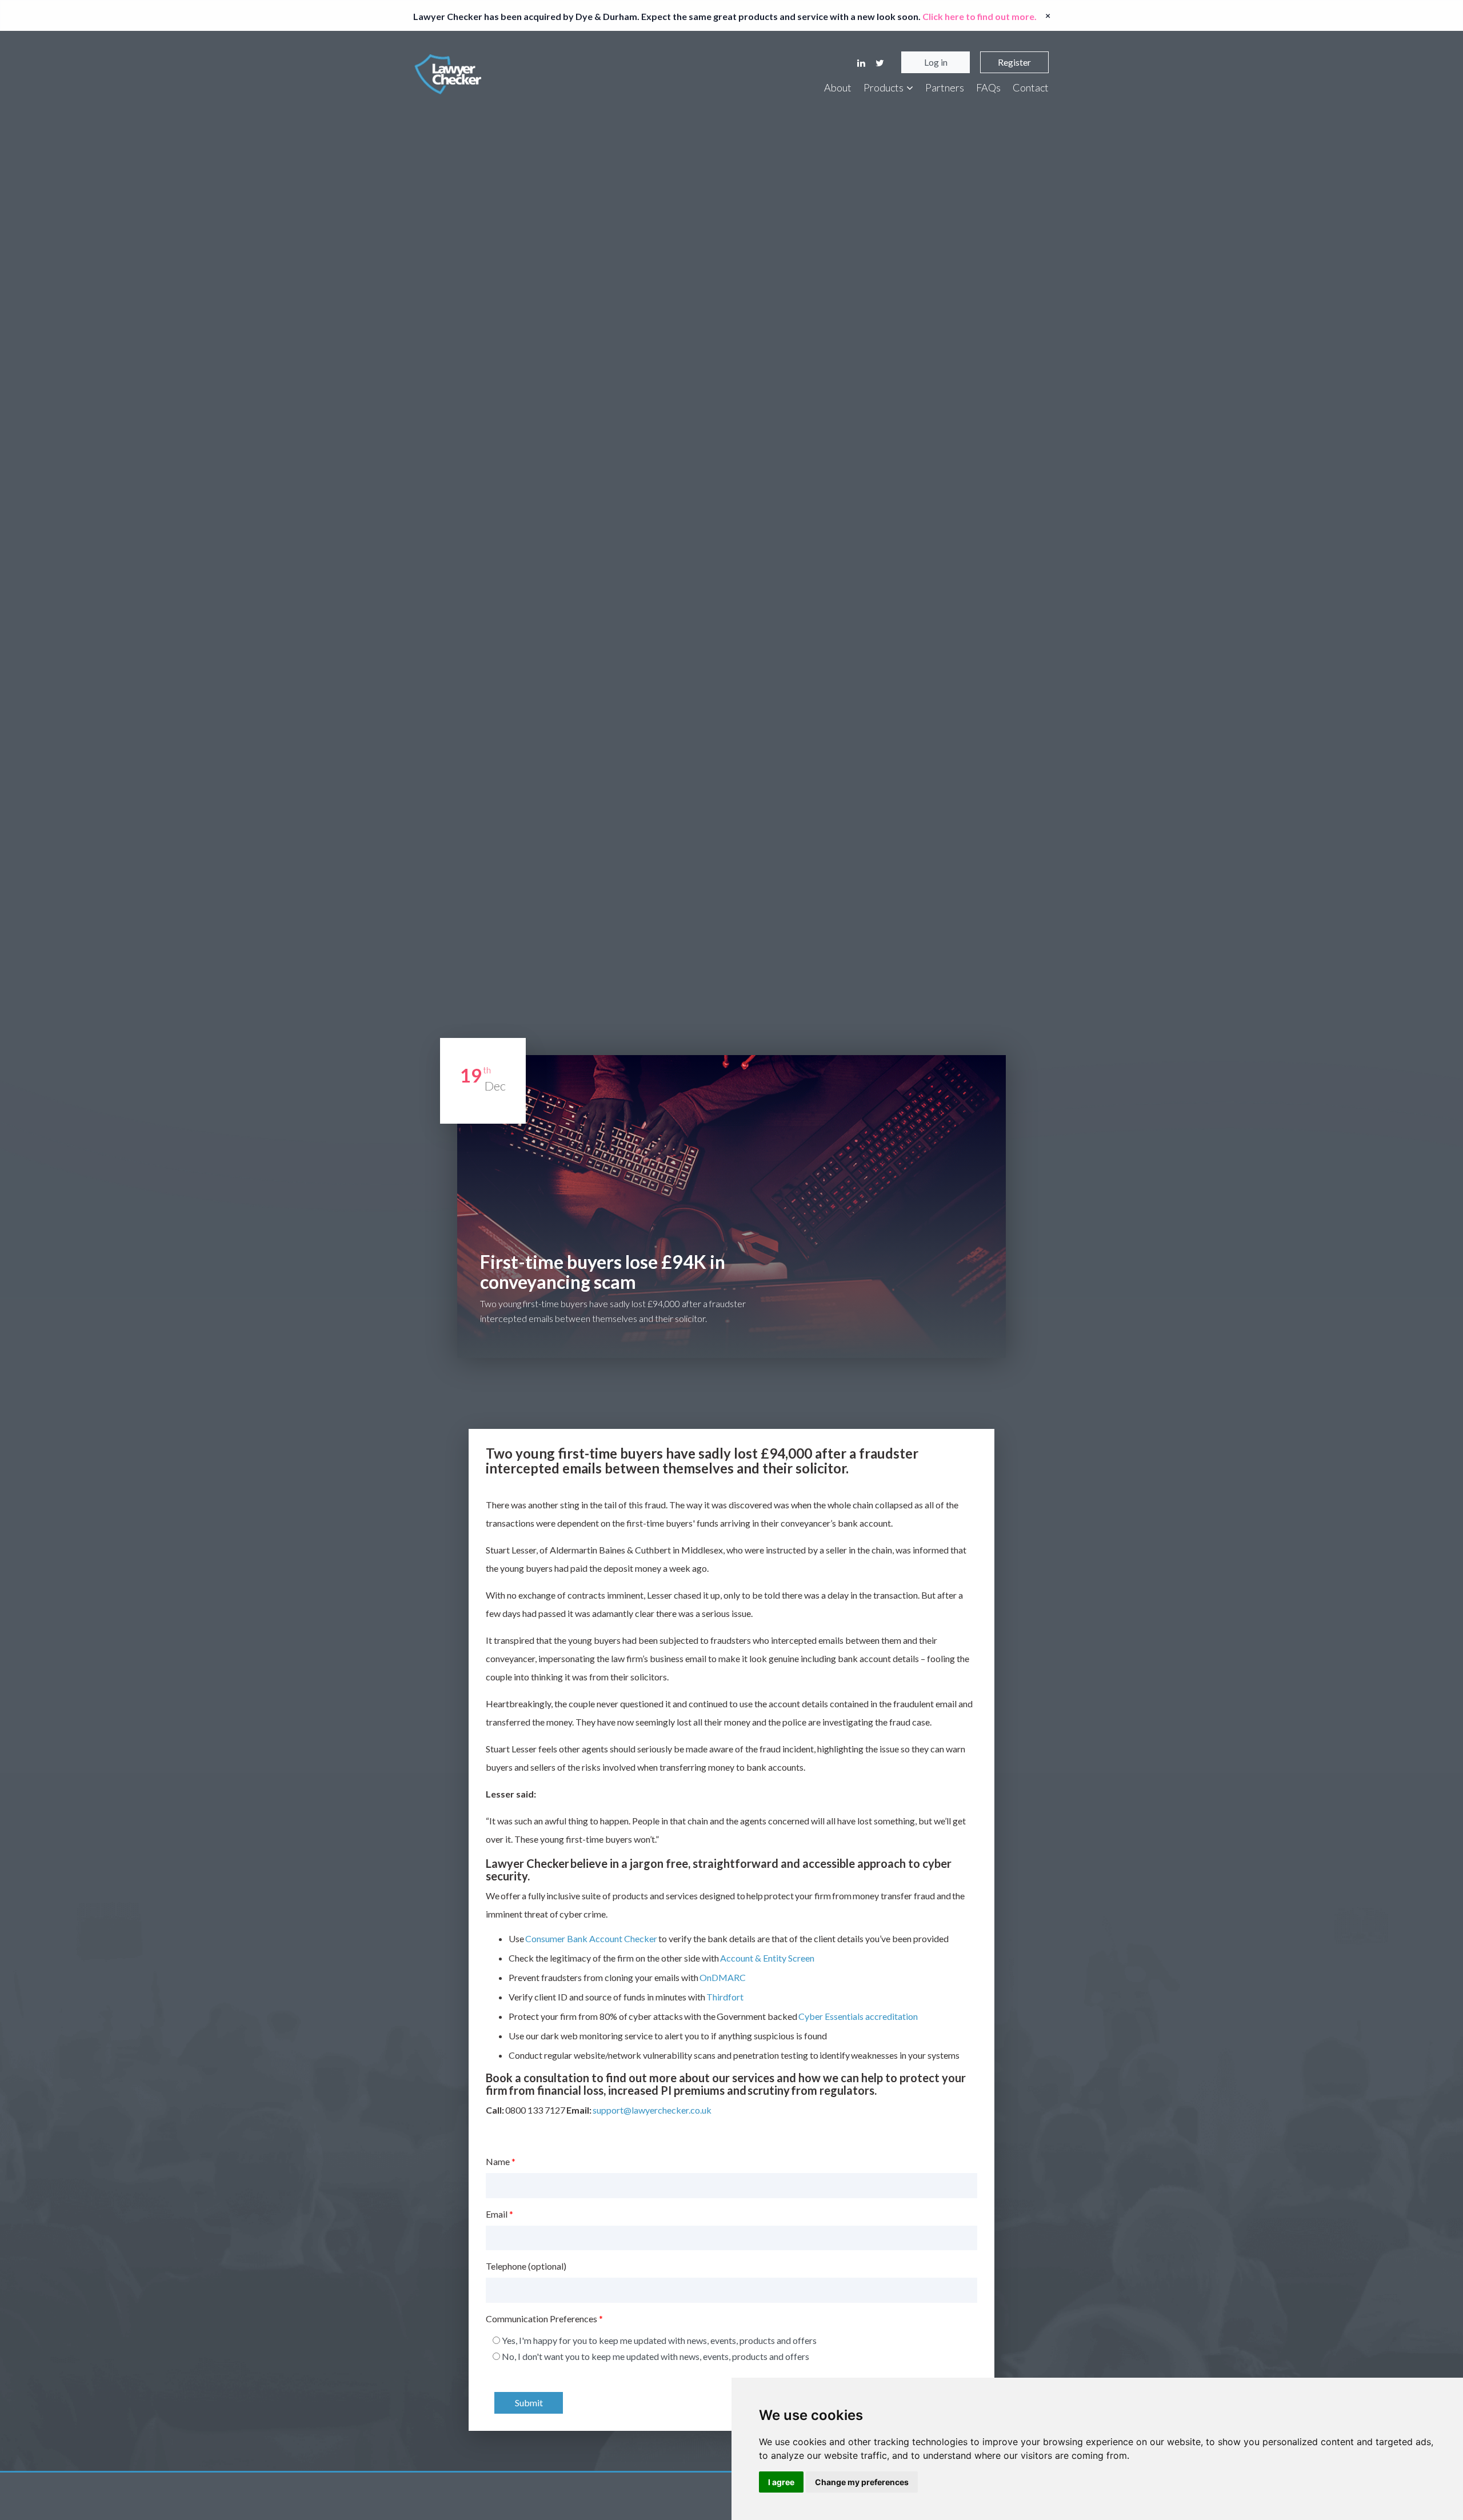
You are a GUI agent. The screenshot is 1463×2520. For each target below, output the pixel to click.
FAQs (988, 87)
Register (1014, 62)
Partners (945, 87)
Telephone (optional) (526, 2266)
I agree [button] (781, 2482)
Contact (1031, 87)
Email (499, 2214)
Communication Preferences (544, 2319)
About (838, 87)
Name (501, 2161)
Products (884, 87)
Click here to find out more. (980, 16)
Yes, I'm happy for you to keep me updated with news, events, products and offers (659, 2340)
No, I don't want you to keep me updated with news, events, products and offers (655, 2356)
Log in (936, 62)
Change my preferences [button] (862, 2482)
